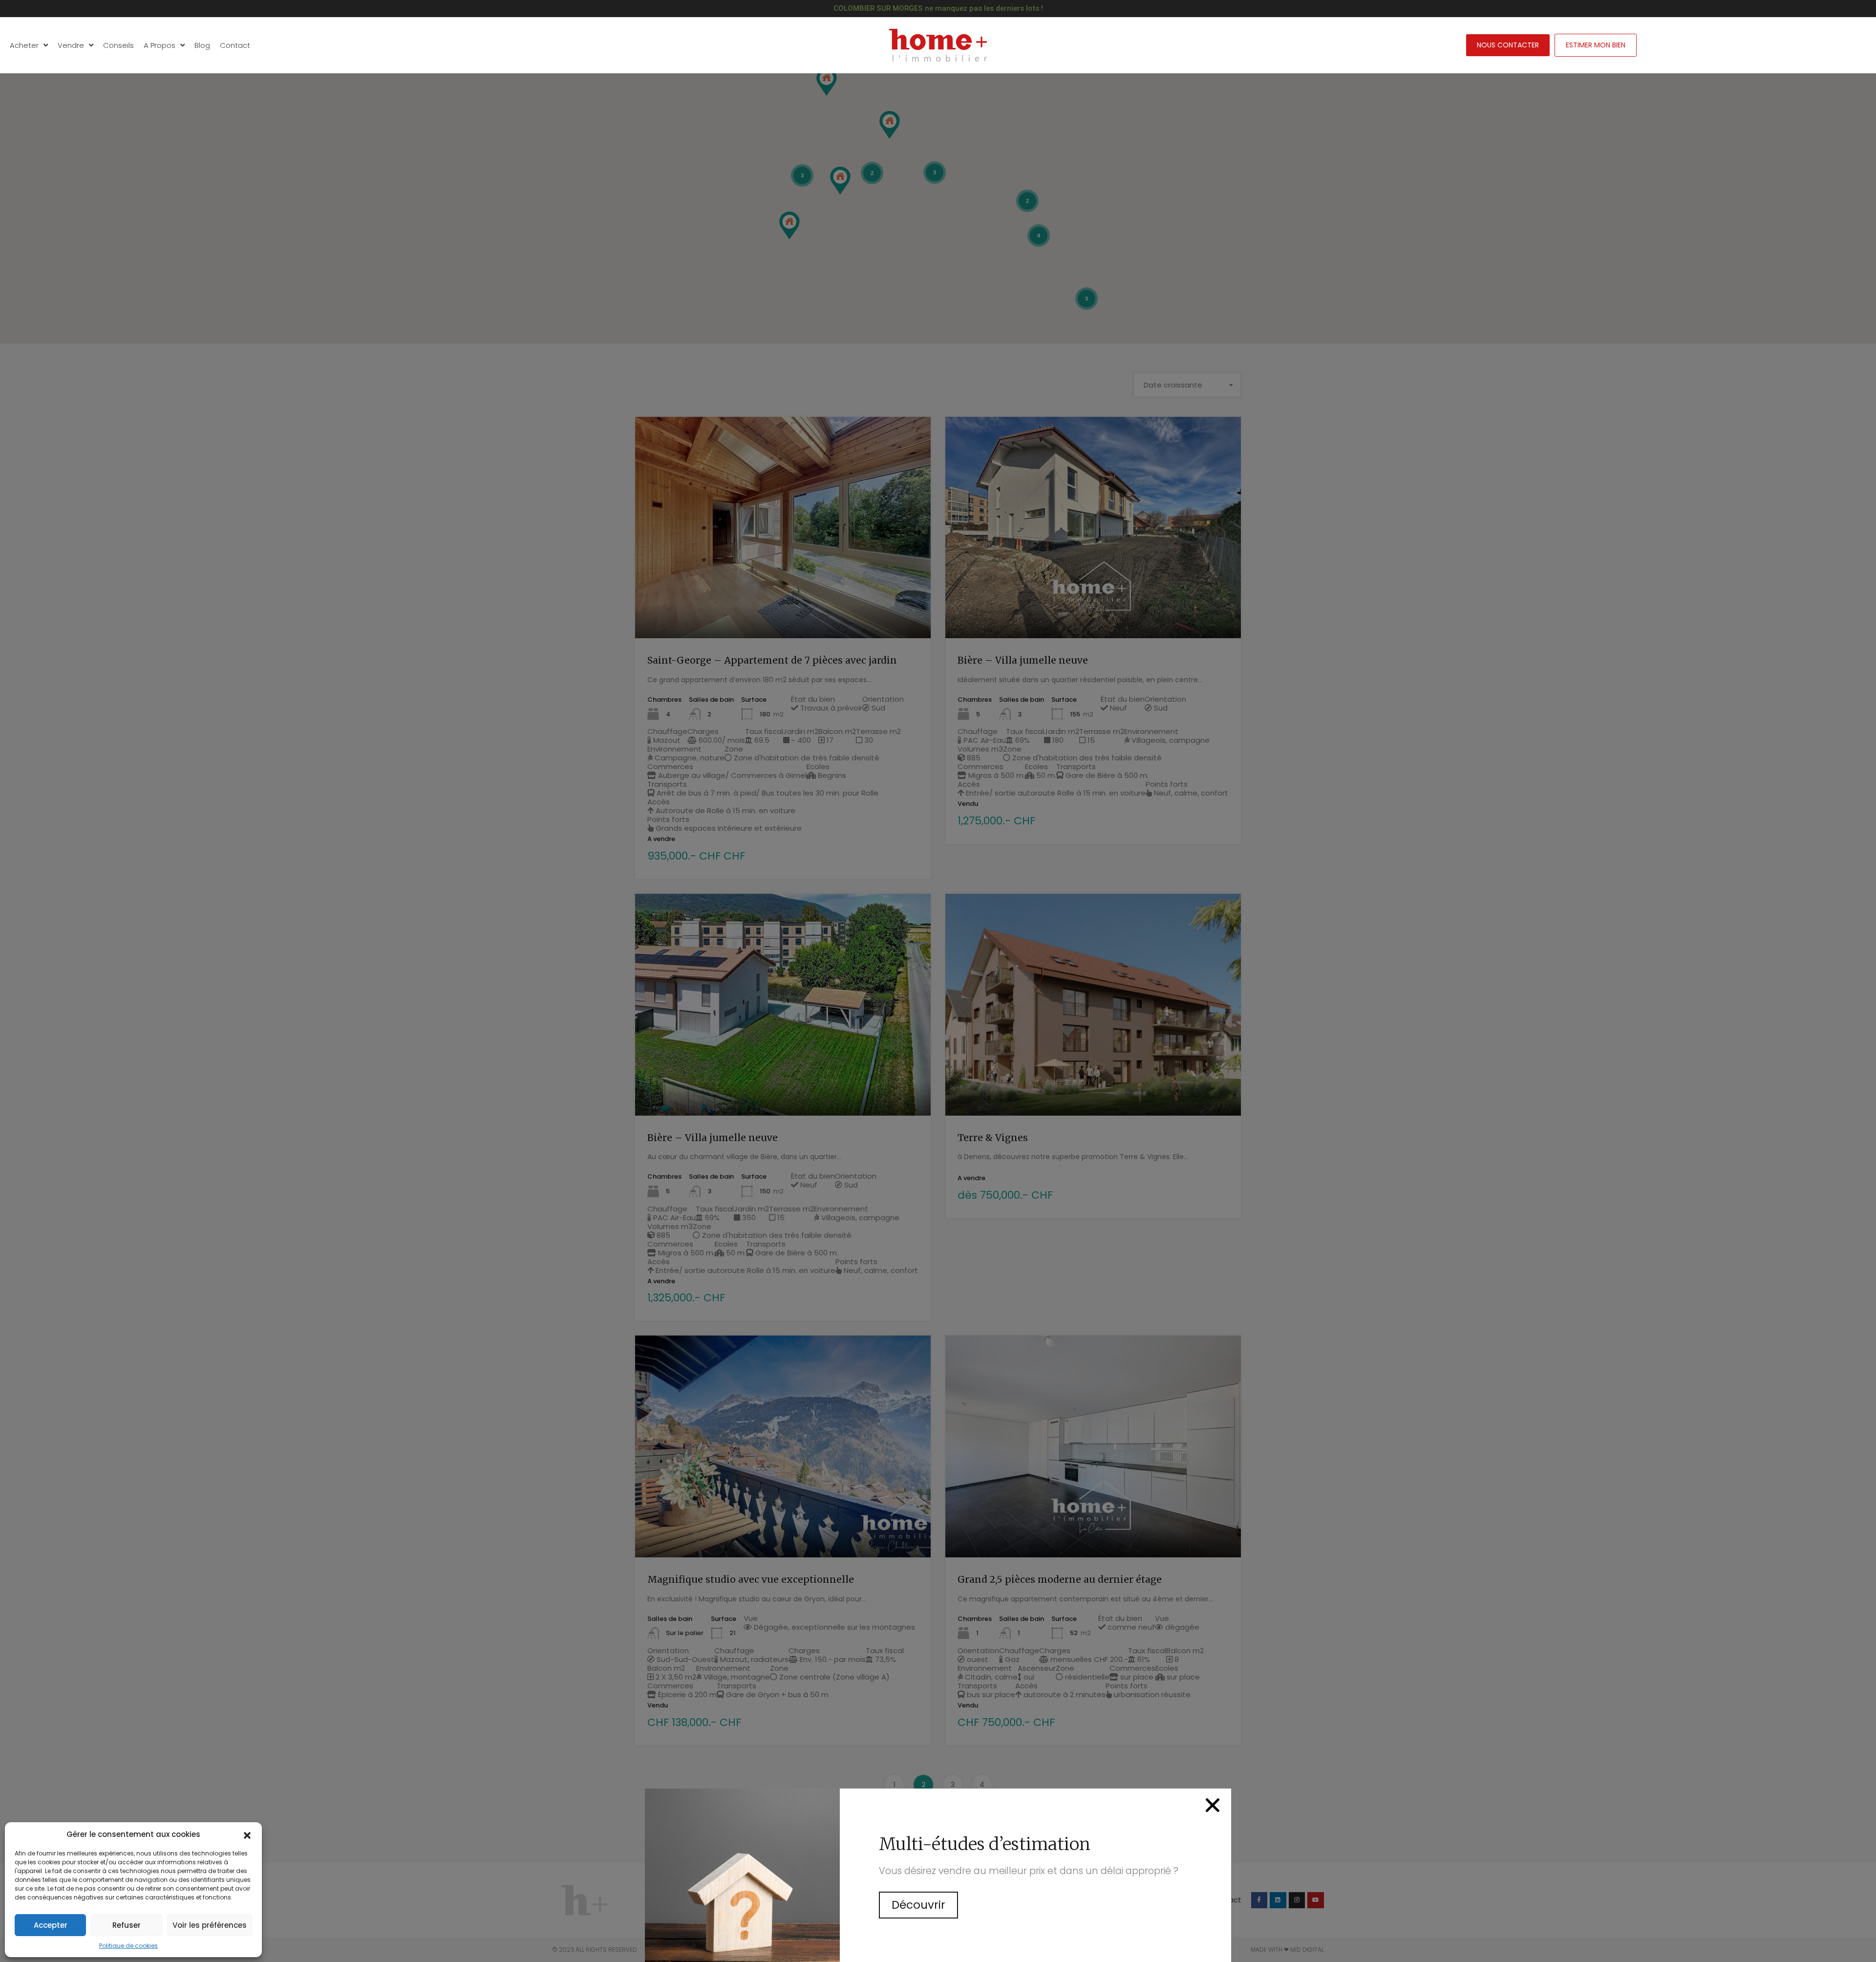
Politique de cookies (128, 1946)
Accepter (51, 1925)
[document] (938, 981)
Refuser (127, 1925)
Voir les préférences (210, 1925)
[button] (247, 1834)
